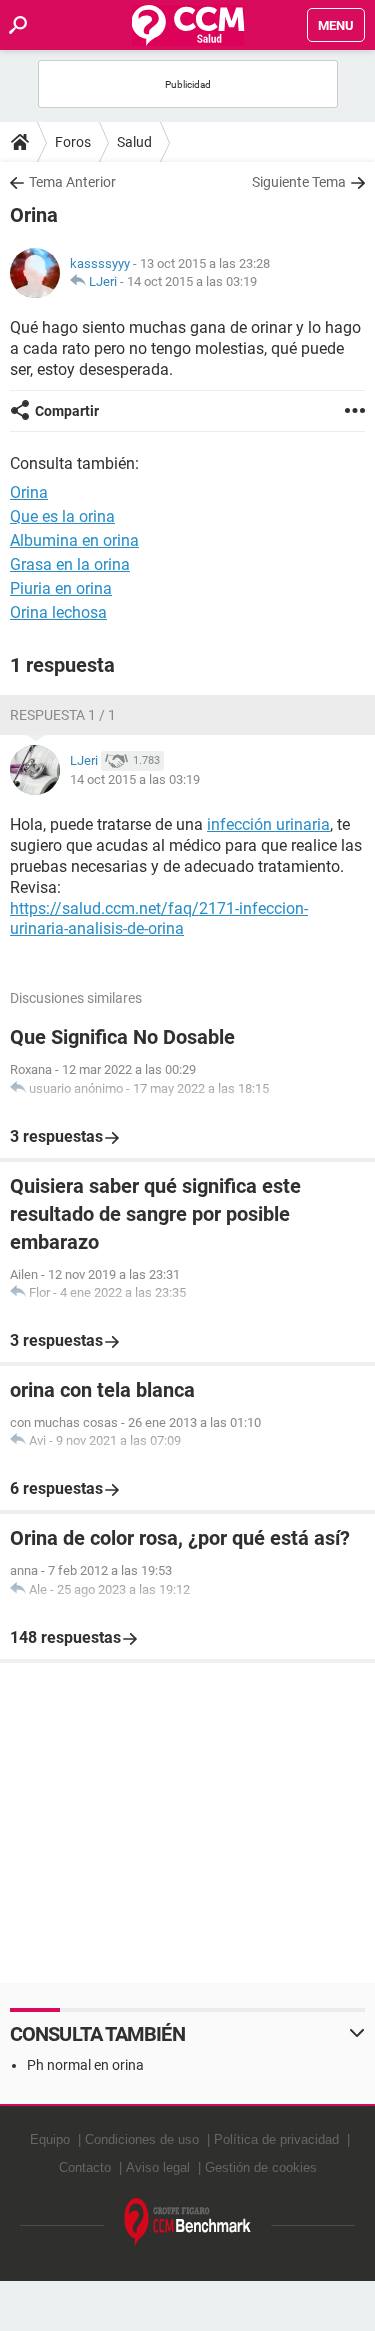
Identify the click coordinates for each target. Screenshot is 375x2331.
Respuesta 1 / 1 (63, 715)
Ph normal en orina (85, 2065)
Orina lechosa (58, 612)
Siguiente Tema (299, 182)
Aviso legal (158, 2167)
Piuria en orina (61, 588)
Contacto (85, 2167)
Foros (73, 142)
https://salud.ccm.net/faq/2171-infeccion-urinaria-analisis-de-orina (159, 919)
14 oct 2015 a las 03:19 (192, 281)
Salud (134, 142)
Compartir (67, 411)
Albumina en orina (74, 540)
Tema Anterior (72, 182)
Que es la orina (62, 516)
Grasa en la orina (70, 564)
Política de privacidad (276, 2139)
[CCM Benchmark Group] (188, 2222)
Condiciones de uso (142, 2139)
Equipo (50, 2139)
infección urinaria (268, 824)
